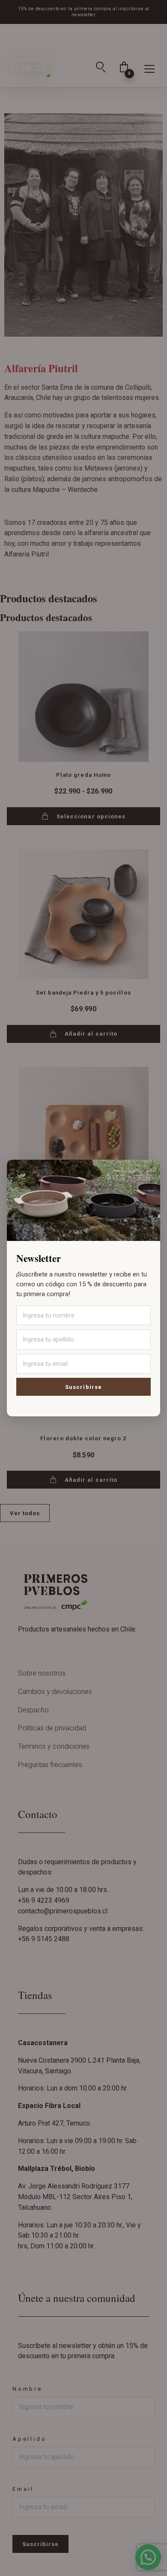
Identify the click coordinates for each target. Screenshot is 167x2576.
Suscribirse (83, 1387)
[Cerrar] (145, 1171)
